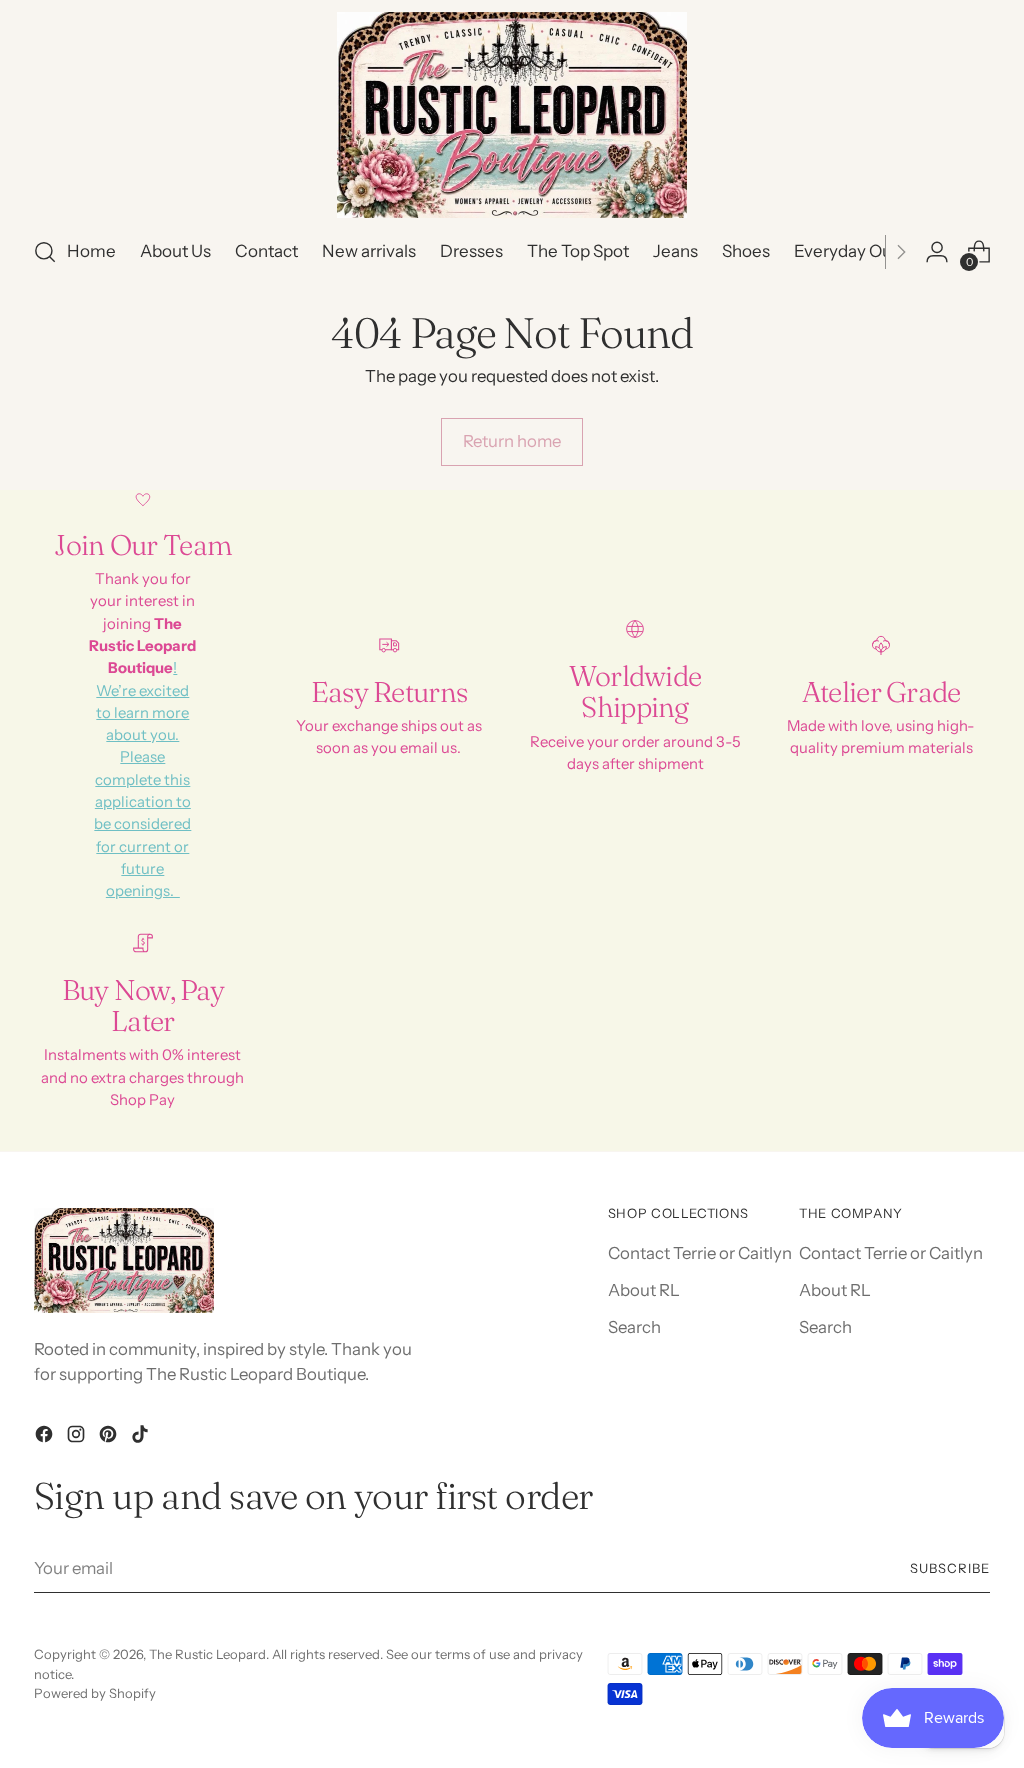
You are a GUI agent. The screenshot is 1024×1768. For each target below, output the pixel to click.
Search (634, 1327)
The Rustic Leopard (207, 1654)
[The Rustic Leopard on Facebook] (46, 1437)
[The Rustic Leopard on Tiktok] (142, 1437)
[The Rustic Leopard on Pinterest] (110, 1437)
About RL (644, 1290)
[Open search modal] (45, 252)
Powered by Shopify (95, 1693)
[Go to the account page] (937, 252)
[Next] (901, 252)
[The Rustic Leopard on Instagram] (78, 1437)
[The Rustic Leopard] (512, 115)
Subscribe (950, 1568)
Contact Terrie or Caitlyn (700, 1253)
